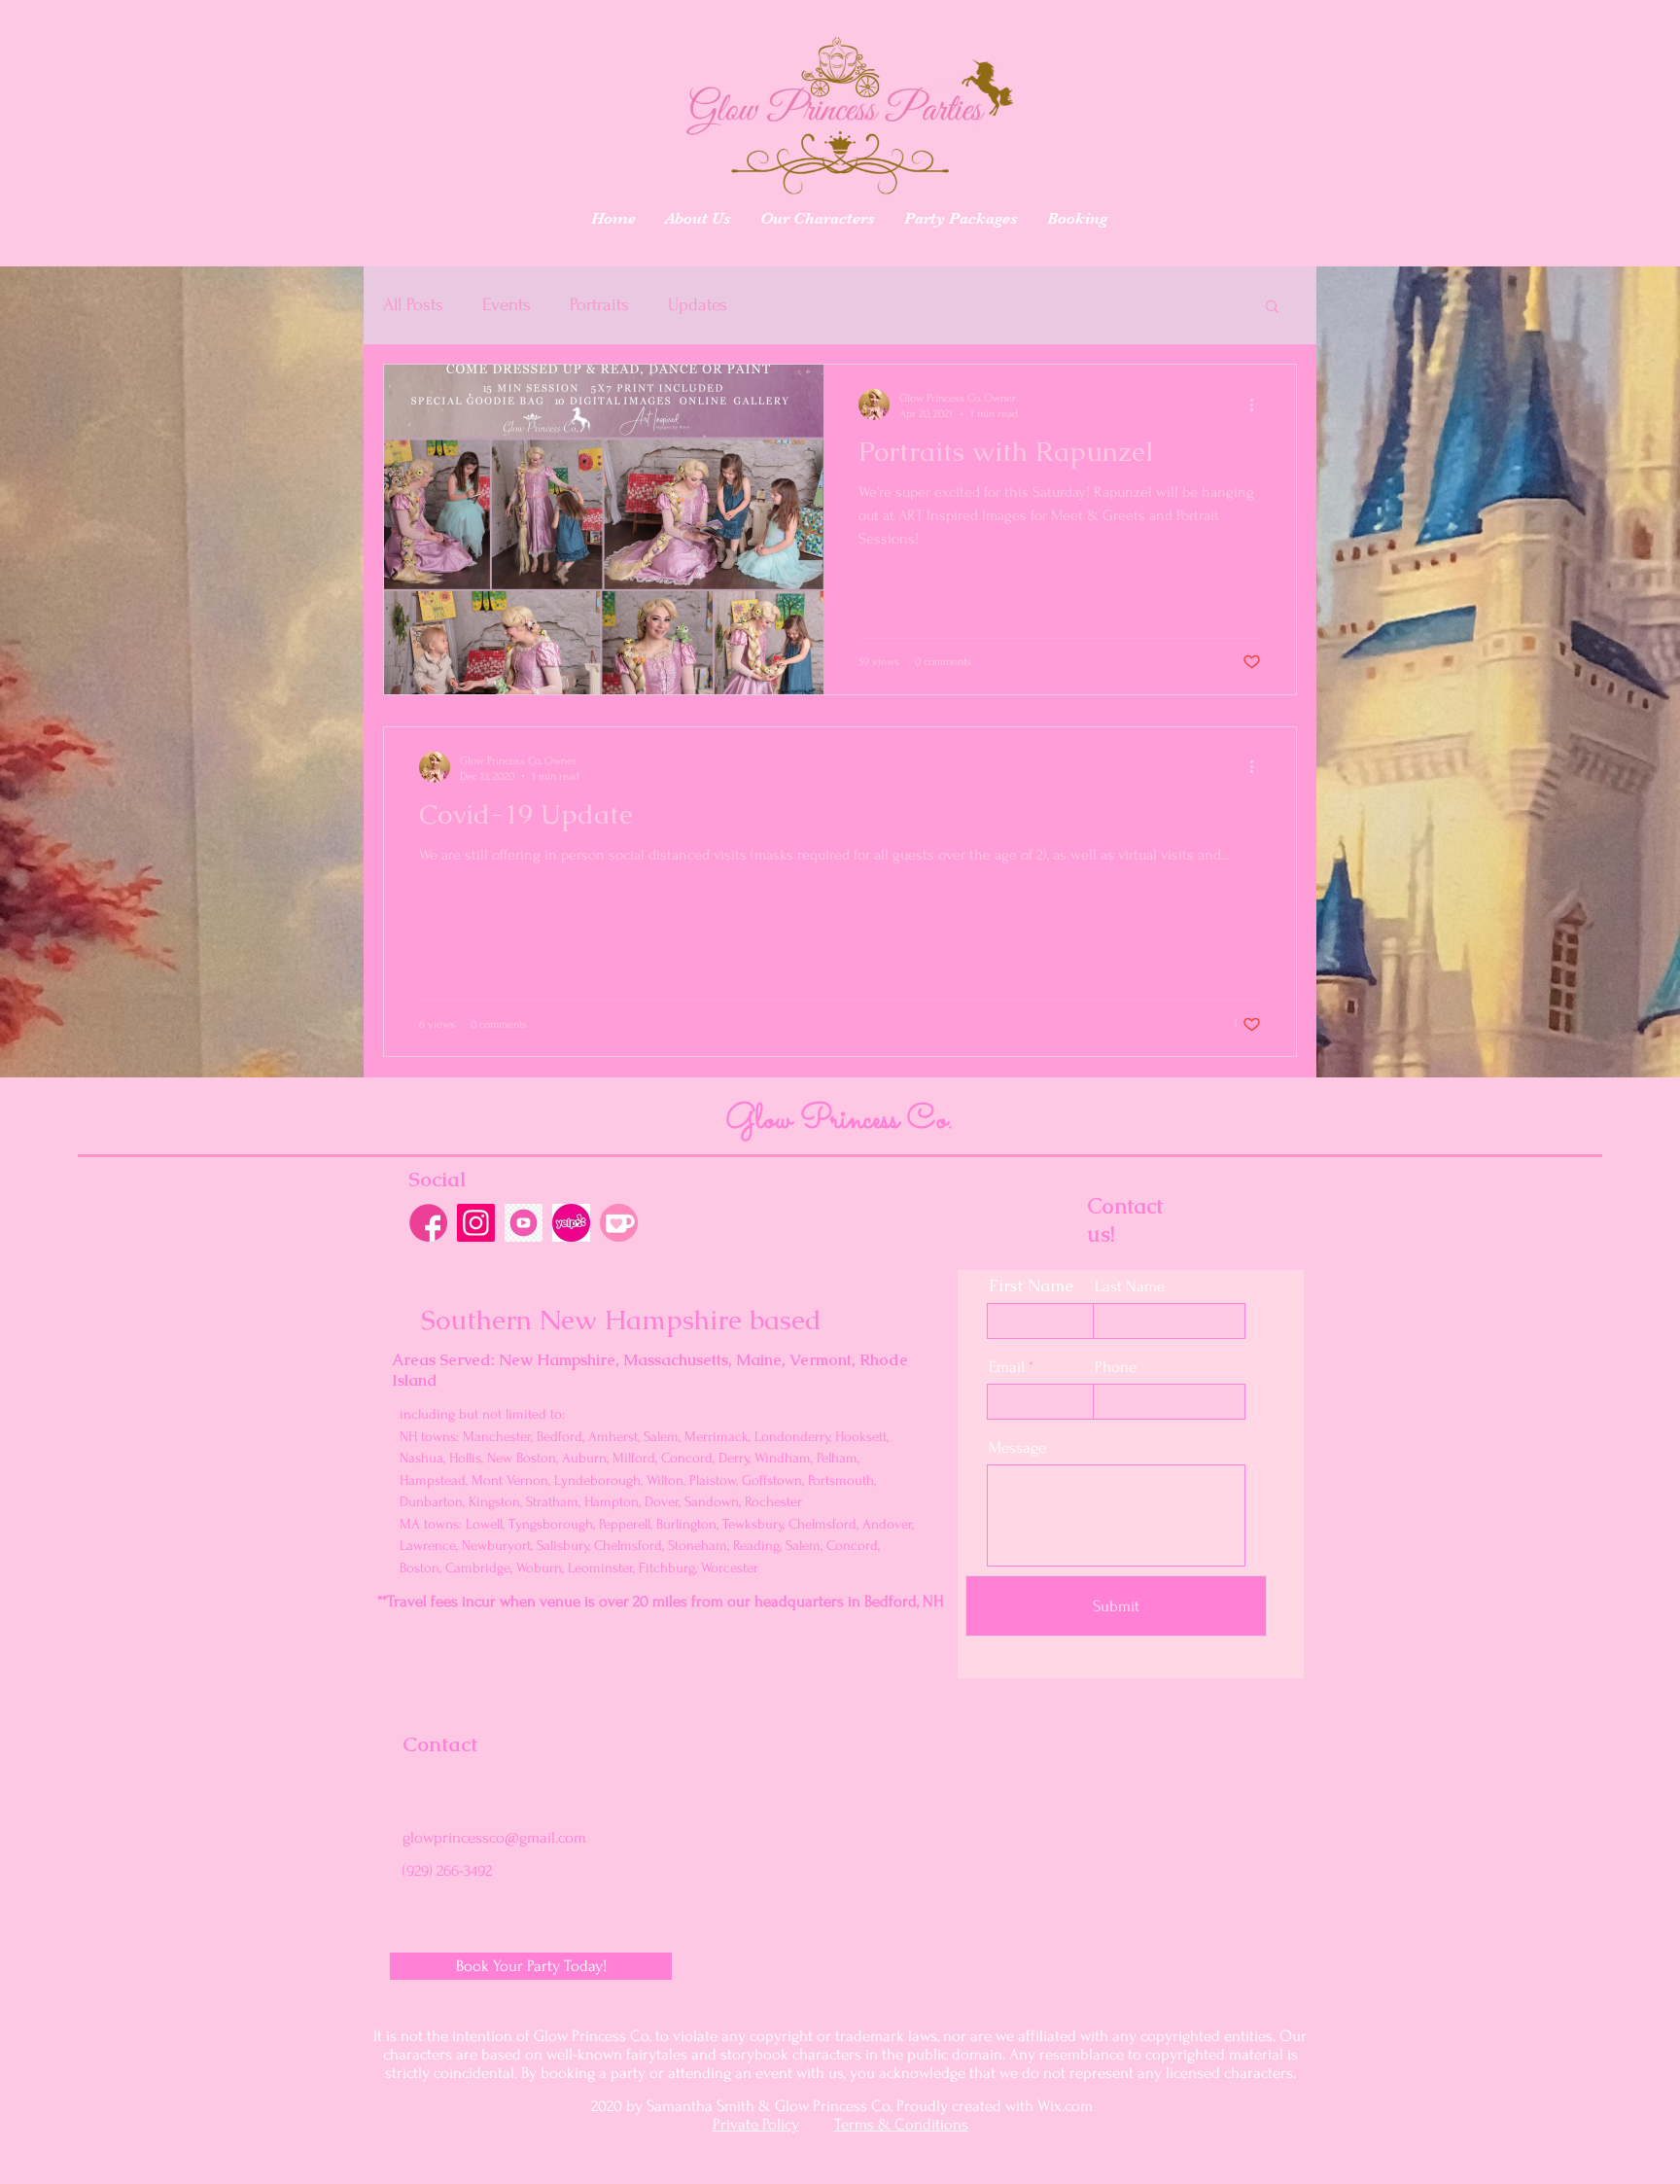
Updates (698, 305)
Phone (1116, 1367)
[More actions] (1258, 405)
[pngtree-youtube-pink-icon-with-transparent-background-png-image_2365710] (524, 1223)
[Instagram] (476, 1223)
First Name (1031, 1286)
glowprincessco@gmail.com (494, 1837)
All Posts (413, 305)
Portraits (599, 305)
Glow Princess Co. (839, 1120)
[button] (1272, 308)
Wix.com (1065, 2106)
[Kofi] (619, 1223)
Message (1017, 1447)
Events (507, 305)
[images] (571, 1223)
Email (1007, 1367)
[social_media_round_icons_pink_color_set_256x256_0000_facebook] (428, 1223)
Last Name (1130, 1286)
